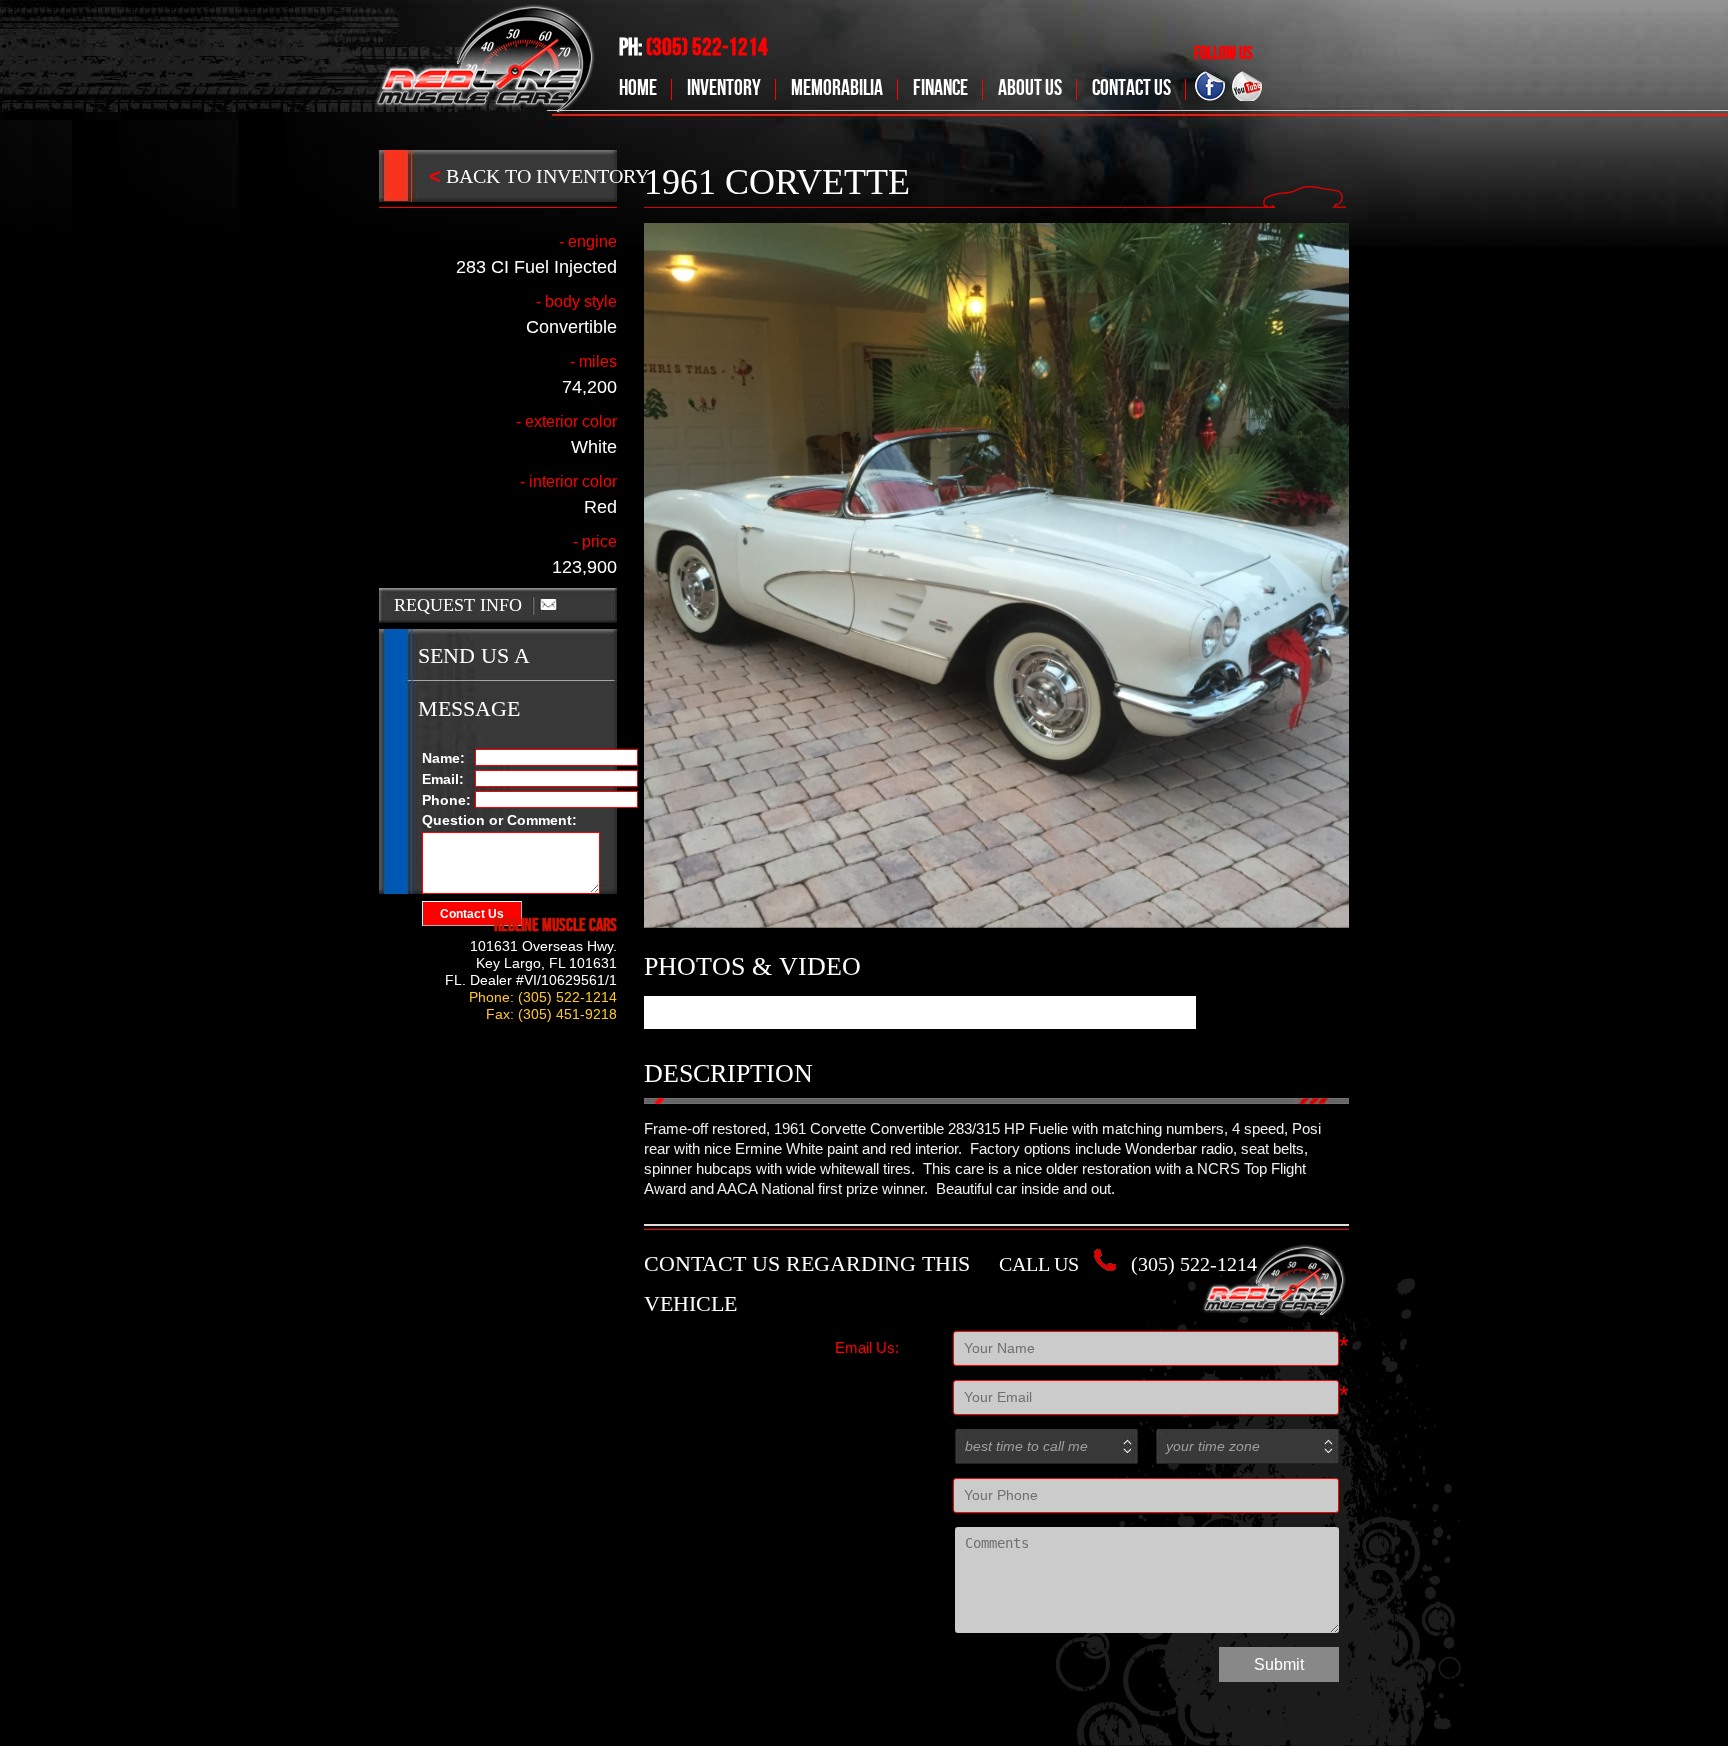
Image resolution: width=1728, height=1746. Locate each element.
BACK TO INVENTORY (539, 176)
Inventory (724, 88)
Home (638, 88)
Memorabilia (837, 88)
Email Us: (867, 1347)
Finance (940, 88)
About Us (1030, 88)
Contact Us (1131, 88)
